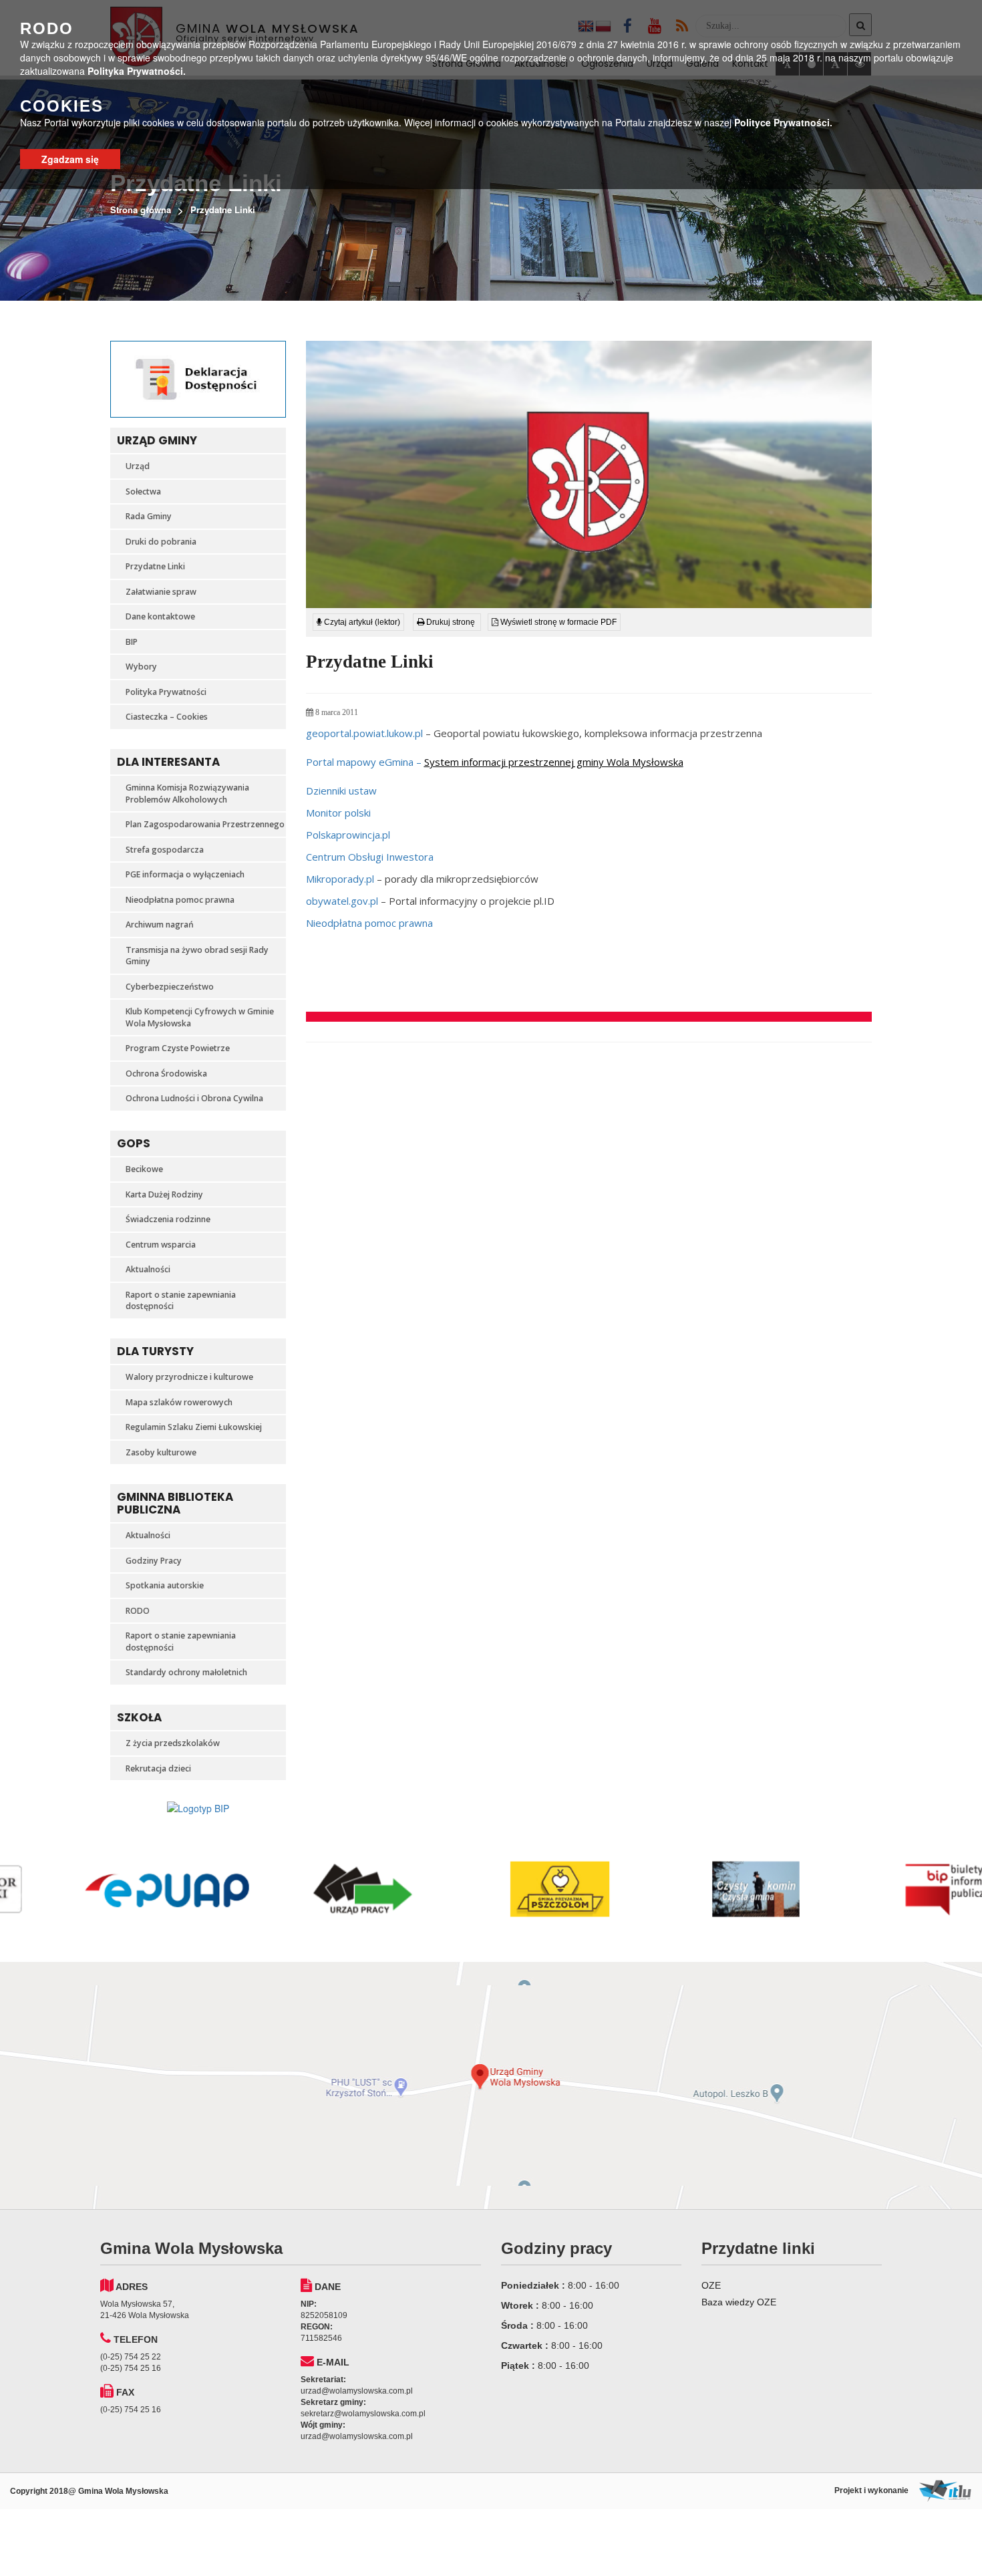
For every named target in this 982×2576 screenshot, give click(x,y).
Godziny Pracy (154, 1561)
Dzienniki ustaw (341, 791)
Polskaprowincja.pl (348, 835)
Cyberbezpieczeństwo (170, 987)
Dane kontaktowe (160, 616)
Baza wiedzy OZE (739, 2302)
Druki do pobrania (161, 542)
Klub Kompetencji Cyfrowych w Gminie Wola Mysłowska (200, 1017)
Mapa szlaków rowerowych (179, 1402)
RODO (138, 1611)
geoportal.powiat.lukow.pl (364, 733)
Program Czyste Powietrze (178, 1048)
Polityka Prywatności (166, 692)
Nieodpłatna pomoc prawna (180, 900)
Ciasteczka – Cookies (167, 717)
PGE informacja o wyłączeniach (185, 874)
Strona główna (141, 209)
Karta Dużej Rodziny (164, 1194)
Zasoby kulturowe (161, 1452)
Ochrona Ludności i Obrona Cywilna (194, 1098)
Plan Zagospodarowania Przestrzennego (205, 824)
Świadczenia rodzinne (168, 1219)
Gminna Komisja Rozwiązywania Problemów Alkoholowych (187, 794)
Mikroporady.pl (340, 879)
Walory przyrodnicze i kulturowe (189, 1377)
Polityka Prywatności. (137, 71)
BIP (132, 642)
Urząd (138, 466)
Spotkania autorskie (165, 1585)
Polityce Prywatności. (783, 122)
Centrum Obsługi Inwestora (370, 857)
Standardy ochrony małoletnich (186, 1672)
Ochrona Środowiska (166, 1074)
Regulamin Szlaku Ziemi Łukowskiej (194, 1427)
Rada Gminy (149, 516)
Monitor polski (338, 813)
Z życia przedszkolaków (173, 1743)
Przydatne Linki (155, 566)
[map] (491, 2086)
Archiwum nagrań (160, 924)
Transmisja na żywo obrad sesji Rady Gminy (197, 956)
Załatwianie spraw (161, 592)
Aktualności (148, 1269)
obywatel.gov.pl (342, 901)
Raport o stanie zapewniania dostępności (181, 1301)
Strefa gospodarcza (165, 850)
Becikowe (144, 1169)
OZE (711, 2285)
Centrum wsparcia (161, 1245)
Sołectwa (143, 491)
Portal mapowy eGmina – (495, 762)
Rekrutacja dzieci (158, 1768)
